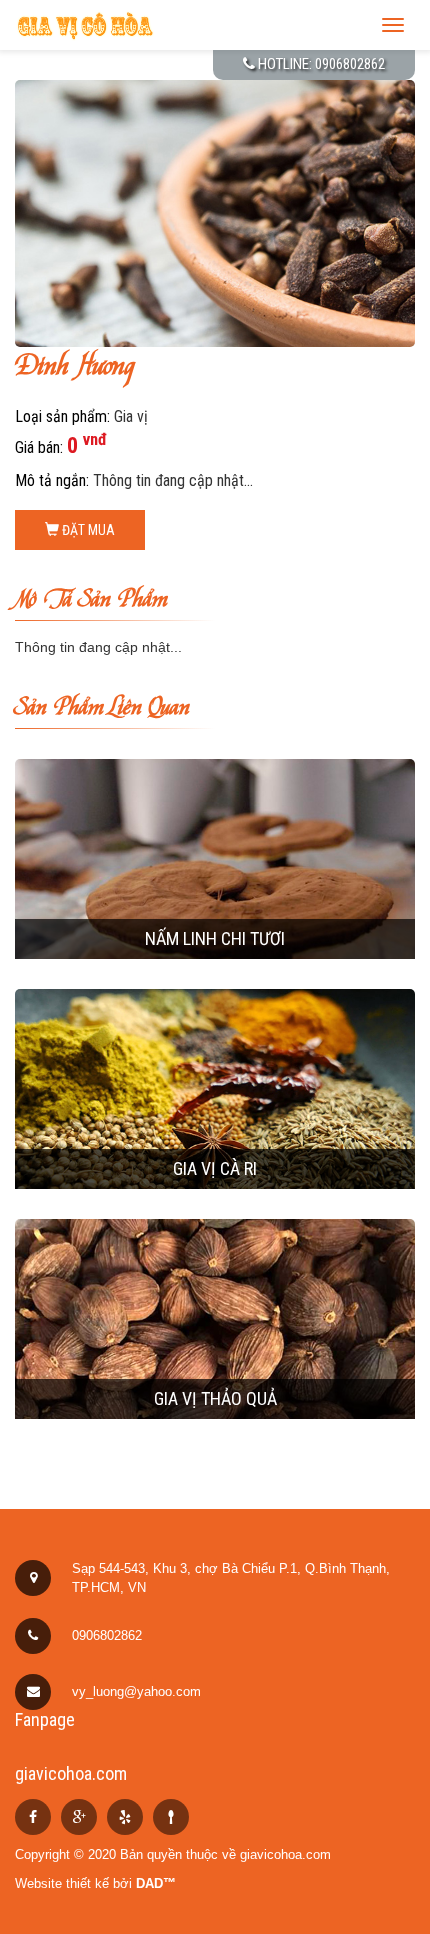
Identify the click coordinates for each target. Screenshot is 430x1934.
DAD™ (156, 1883)
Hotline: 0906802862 (320, 64)
